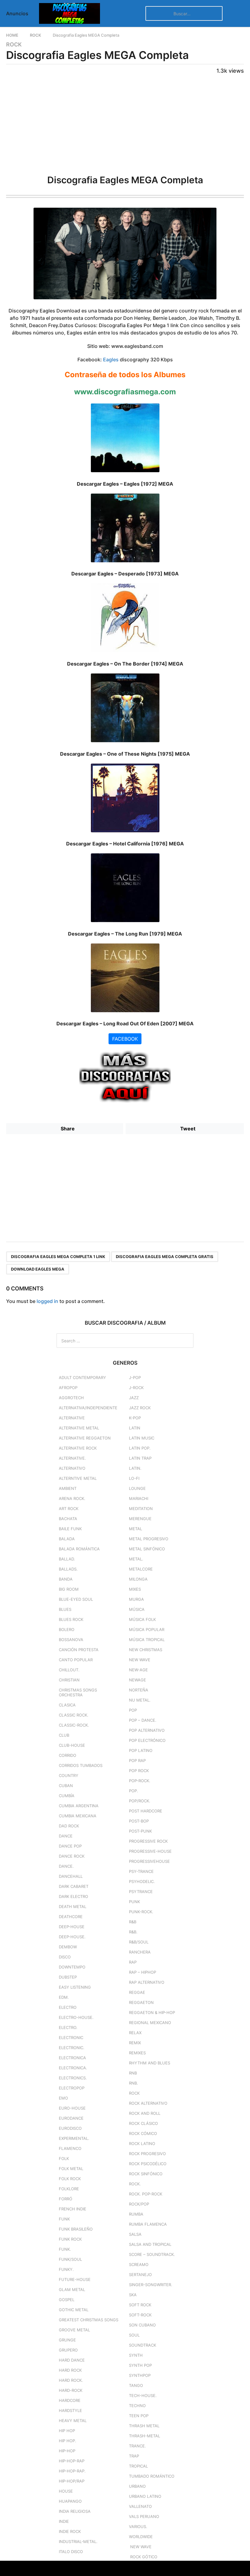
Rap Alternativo (147, 1982)
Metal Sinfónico (147, 1549)
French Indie (73, 2209)
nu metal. (140, 1700)
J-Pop (135, 1377)
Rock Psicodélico (148, 2164)
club (64, 1735)
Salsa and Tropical (150, 2244)
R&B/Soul (139, 1942)
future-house (75, 2279)
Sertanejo (140, 2275)
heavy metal (73, 2421)
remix (135, 2043)
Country (69, 1775)
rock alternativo (148, 2103)
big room (69, 1589)
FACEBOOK (125, 1039)
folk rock (70, 2179)
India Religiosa (75, 2511)
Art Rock (69, 1509)
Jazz (134, 1398)
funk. (65, 2249)
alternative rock (78, 1448)
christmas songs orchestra (78, 1692)
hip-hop (67, 2451)
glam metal (72, 2290)
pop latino (141, 1750)
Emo (63, 2098)
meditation (141, 1509)
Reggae (137, 1992)
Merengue (140, 1519)
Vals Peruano (144, 2516)
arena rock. (72, 1498)
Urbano (137, 2486)
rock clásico (143, 2123)
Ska (133, 2295)
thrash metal (144, 2426)
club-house (72, 1745)
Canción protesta (79, 1650)
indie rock (70, 2531)
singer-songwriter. (151, 2285)
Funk (64, 2219)
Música (137, 1609)
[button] (32, 13)
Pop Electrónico (147, 1740)
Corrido (68, 1755)
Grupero (68, 2350)
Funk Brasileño (76, 2229)
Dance (66, 1836)
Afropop (68, 1388)
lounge (137, 1488)
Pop (133, 1710)
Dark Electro (73, 1896)
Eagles (111, 359)
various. (138, 2527)
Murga (136, 1599)
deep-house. (72, 1937)
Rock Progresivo (147, 2154)
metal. (136, 1559)
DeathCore (71, 1917)
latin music (142, 1438)
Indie (64, 2521)
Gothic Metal (74, 2310)
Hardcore (70, 2400)
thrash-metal (145, 2436)
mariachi (139, 1498)
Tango (136, 2385)
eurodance (71, 2118)
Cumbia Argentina (79, 1806)
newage (137, 1680)
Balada (67, 1539)
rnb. (134, 2083)
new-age (138, 1670)
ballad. (67, 1559)
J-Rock (136, 1388)
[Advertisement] (125, 123)
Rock (14, 45)
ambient (68, 1488)
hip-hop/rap (72, 2481)
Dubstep (68, 1977)
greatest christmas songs (89, 2320)
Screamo (139, 2264)
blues (65, 1609)
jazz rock (140, 1408)
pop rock (139, 1771)
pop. (134, 1791)
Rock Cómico (143, 2133)
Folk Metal (71, 2169)
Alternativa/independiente (88, 1408)
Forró (66, 2199)
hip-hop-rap (72, 2461)
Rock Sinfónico (146, 2174)
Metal (136, 1529)
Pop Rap (137, 1761)
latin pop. (140, 1448)
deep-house (72, 1927)
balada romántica (79, 1549)
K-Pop (135, 1418)
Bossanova (71, 1640)
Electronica (72, 2058)
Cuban (66, 1786)
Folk (64, 2158)
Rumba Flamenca (148, 2224)
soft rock (140, 2305)
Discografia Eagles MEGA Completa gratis (165, 1257)
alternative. (72, 1458)
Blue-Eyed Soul (76, 1599)
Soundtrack (143, 2345)
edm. (64, 1997)
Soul (134, 2335)
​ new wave (140, 2547)
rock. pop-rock (146, 2194)
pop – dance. (143, 1720)
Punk (134, 1902)
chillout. (69, 1670)
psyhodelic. (142, 1881)
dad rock (69, 1826)
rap (133, 1962)
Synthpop (140, 2375)
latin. (135, 1468)
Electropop (72, 2088)
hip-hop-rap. (72, 2471)
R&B (133, 1922)
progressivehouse (149, 1861)
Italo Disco (71, 2552)
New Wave (140, 1660)
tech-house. (143, 2395)
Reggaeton (141, 2002)
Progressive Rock (148, 1841)
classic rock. (74, 1715)
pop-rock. (140, 1781)
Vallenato (140, 2506)
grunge (67, 2340)
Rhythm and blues (150, 2063)
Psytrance (141, 1892)
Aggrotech (71, 1398)
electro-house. (76, 2017)
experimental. (74, 2138)
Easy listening (75, 1987)
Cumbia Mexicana (78, 1816)
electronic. (72, 2048)
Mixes (135, 1589)
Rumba (136, 2214)
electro (68, 2007)
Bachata (68, 1519)
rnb (133, 2073)
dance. (66, 1866)
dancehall (71, 1876)
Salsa (135, 2234)
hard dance (72, 2360)
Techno (137, 2406)
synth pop (140, 2365)
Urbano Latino (145, 2496)
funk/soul (70, 2259)
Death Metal (73, 1906)
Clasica (67, 1705)
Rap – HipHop (143, 1972)
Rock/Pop (139, 2204)
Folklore (69, 2189)
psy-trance (141, 1871)
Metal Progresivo (149, 1539)
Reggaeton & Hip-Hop (152, 2012)
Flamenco (70, 2148)
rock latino (142, 2144)
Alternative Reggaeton (85, 1438)
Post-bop (139, 1821)
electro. (68, 2027)
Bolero (67, 1629)
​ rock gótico (143, 2557)
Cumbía (67, 1796)
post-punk (140, 1831)
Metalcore (141, 1569)
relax (135, 2033)
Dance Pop (70, 1846)
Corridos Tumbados (81, 1765)
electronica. (73, 2068)
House (66, 2491)
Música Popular (147, 1629)
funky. (66, 2269)
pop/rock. (140, 1801)
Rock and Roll (145, 2113)
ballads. (68, 1569)
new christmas (146, 1650)
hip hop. (68, 2441)
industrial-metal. (78, 2541)
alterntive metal (78, 1478)
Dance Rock (72, 1856)
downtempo (72, 1967)
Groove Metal (74, 2330)
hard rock (70, 2370)
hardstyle (70, 2410)
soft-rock (140, 2315)
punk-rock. (141, 1912)
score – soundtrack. (152, 2254)
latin (135, 1428)
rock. (135, 2184)
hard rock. (71, 2380)
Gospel (67, 2300)
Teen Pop (139, 2416)
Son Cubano (142, 2325)
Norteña (139, 1690)
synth (136, 2355)
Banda (66, 1579)
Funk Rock (70, 2239)
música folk (142, 1619)
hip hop (67, 2431)
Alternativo (72, 1468)
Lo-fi (134, 1478)
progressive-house (150, 1851)
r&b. (133, 1932)
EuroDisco (70, 2128)
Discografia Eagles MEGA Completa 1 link (58, 1257)
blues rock (71, 1619)
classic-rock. (74, 1725)
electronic (71, 2038)
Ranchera (140, 1952)
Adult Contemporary (82, 1377)
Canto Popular (76, 1660)
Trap (134, 2456)
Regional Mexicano (150, 2023)
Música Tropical (147, 1640)
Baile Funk (70, 1529)
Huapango (70, 2501)
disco (65, 1957)
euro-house (72, 2108)
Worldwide (141, 2537)
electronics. (73, 2078)
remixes (137, 2053)
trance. (137, 2446)
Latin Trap (140, 1458)
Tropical (138, 2466)
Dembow (68, 1947)
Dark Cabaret (74, 1886)
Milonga (138, 1579)
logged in (47, 1301)
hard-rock (71, 2390)
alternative (72, 1418)
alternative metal (79, 1428)
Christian (69, 1680)
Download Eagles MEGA (38, 1269)
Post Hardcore (146, 1811)
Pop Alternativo (147, 1730)
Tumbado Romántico (152, 2476)
